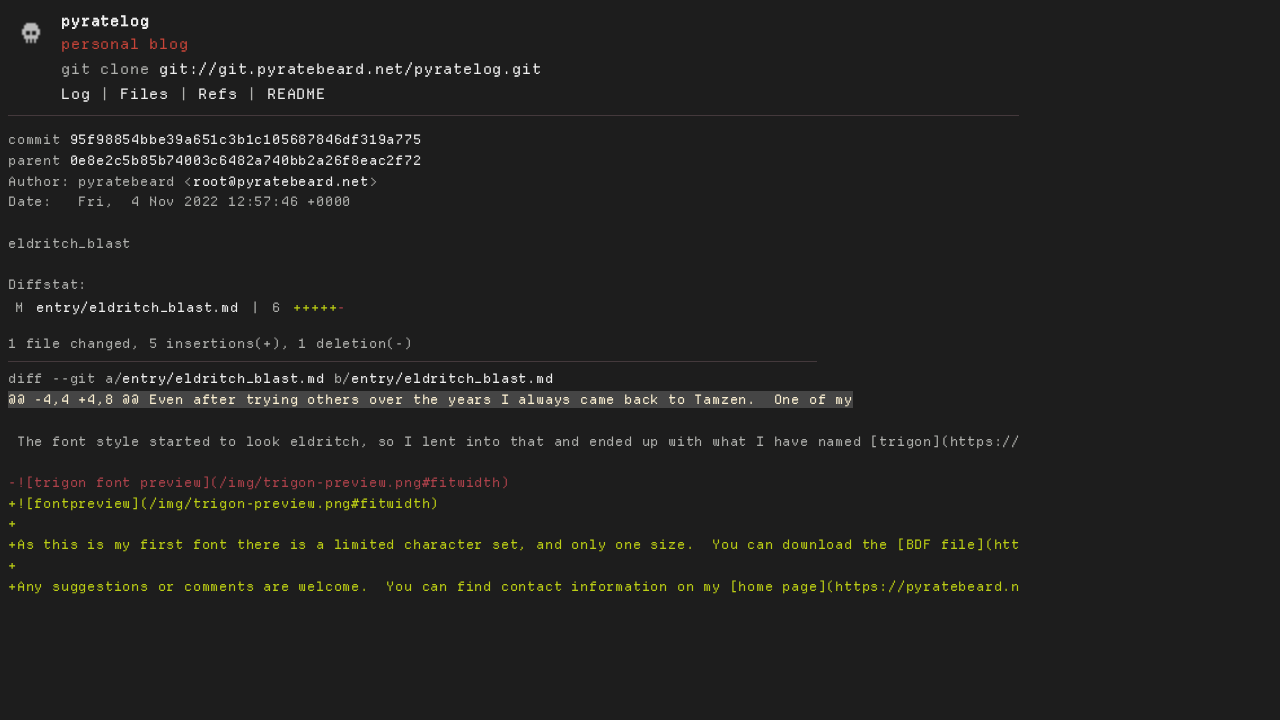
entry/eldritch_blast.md (137, 307)
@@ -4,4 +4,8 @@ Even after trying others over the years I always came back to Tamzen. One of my (430, 399)
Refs (217, 94)
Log (75, 94)
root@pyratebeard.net (281, 181)
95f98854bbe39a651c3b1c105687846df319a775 (246, 139)
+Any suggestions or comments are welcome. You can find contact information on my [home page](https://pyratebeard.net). (531, 586)
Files (144, 94)
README (296, 94)
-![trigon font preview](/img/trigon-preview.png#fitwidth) (259, 482)
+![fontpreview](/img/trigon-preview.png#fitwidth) (223, 503)
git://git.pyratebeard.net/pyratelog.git (350, 69)
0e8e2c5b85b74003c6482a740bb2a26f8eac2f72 (246, 160)
